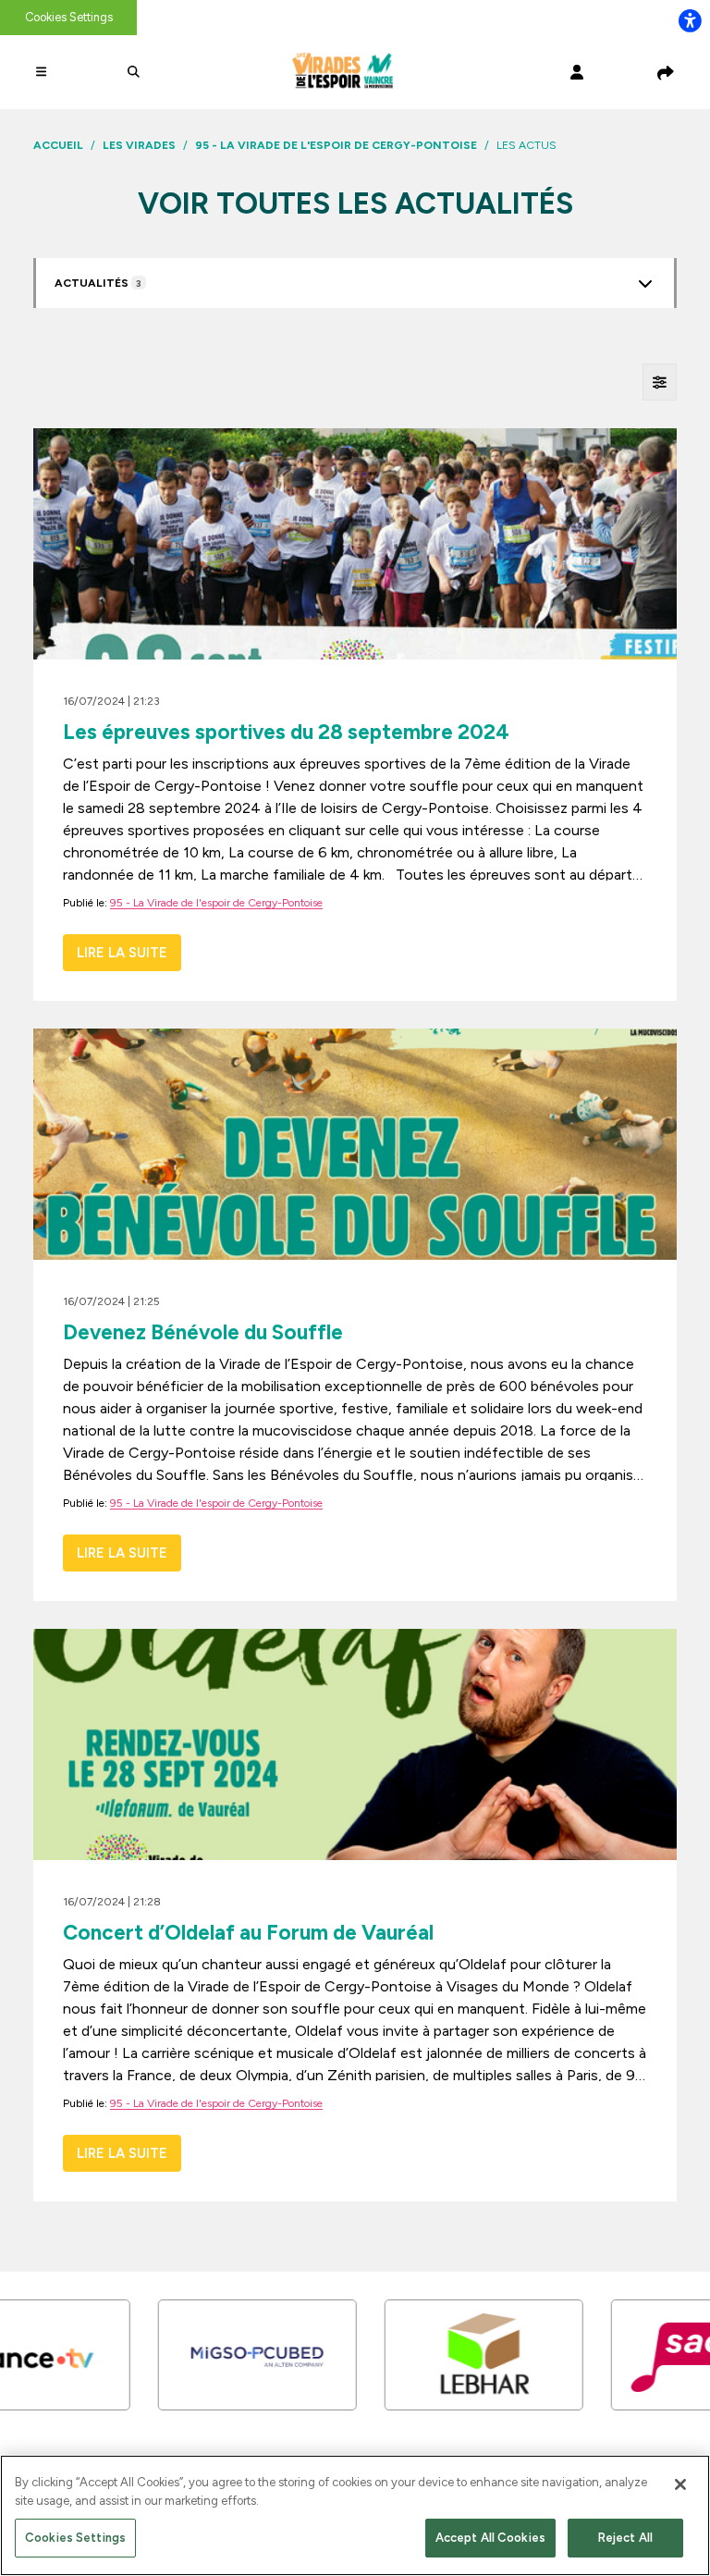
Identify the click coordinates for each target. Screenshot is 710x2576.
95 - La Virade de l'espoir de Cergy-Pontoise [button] (216, 903)
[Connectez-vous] (577, 72)
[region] (355, 2515)
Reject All (625, 2538)
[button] (44, 72)
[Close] (680, 2484)
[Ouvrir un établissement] (645, 284)
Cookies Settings (69, 17)
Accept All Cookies (490, 2538)
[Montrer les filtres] (660, 382)
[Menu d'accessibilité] (690, 20)
